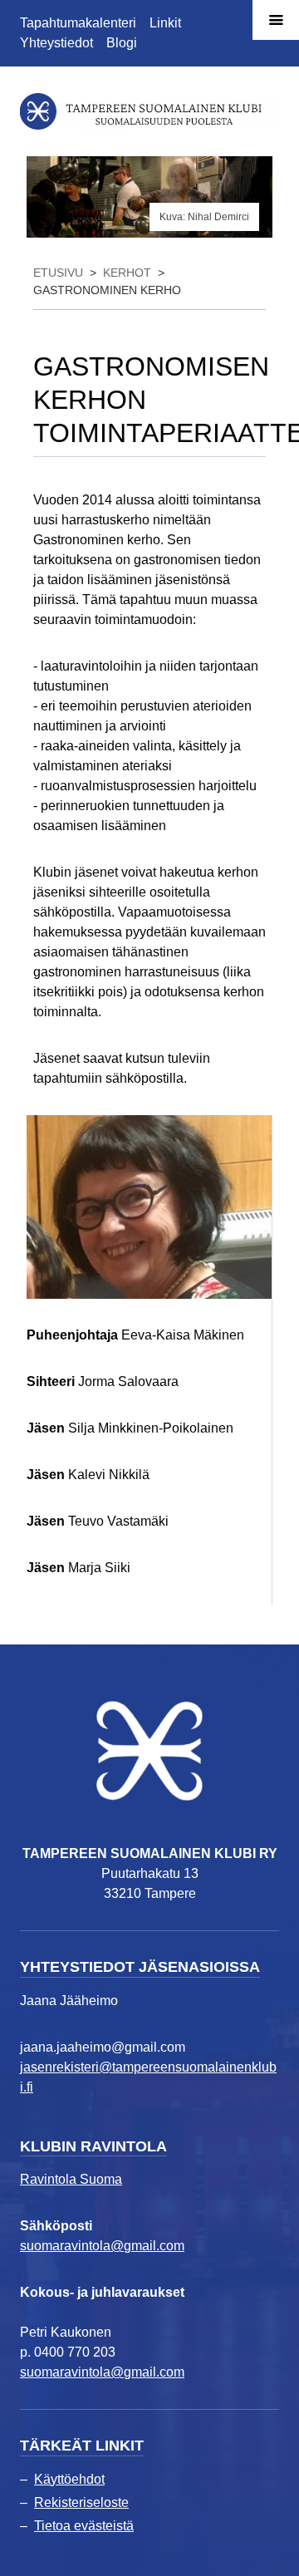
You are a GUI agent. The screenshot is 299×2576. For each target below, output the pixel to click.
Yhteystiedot (56, 43)
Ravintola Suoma (71, 2179)
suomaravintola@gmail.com (102, 2246)
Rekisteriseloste (81, 2502)
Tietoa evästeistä (84, 2526)
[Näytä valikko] (276, 20)
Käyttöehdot (69, 2479)
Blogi (122, 43)
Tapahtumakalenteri (78, 23)
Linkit (165, 23)
